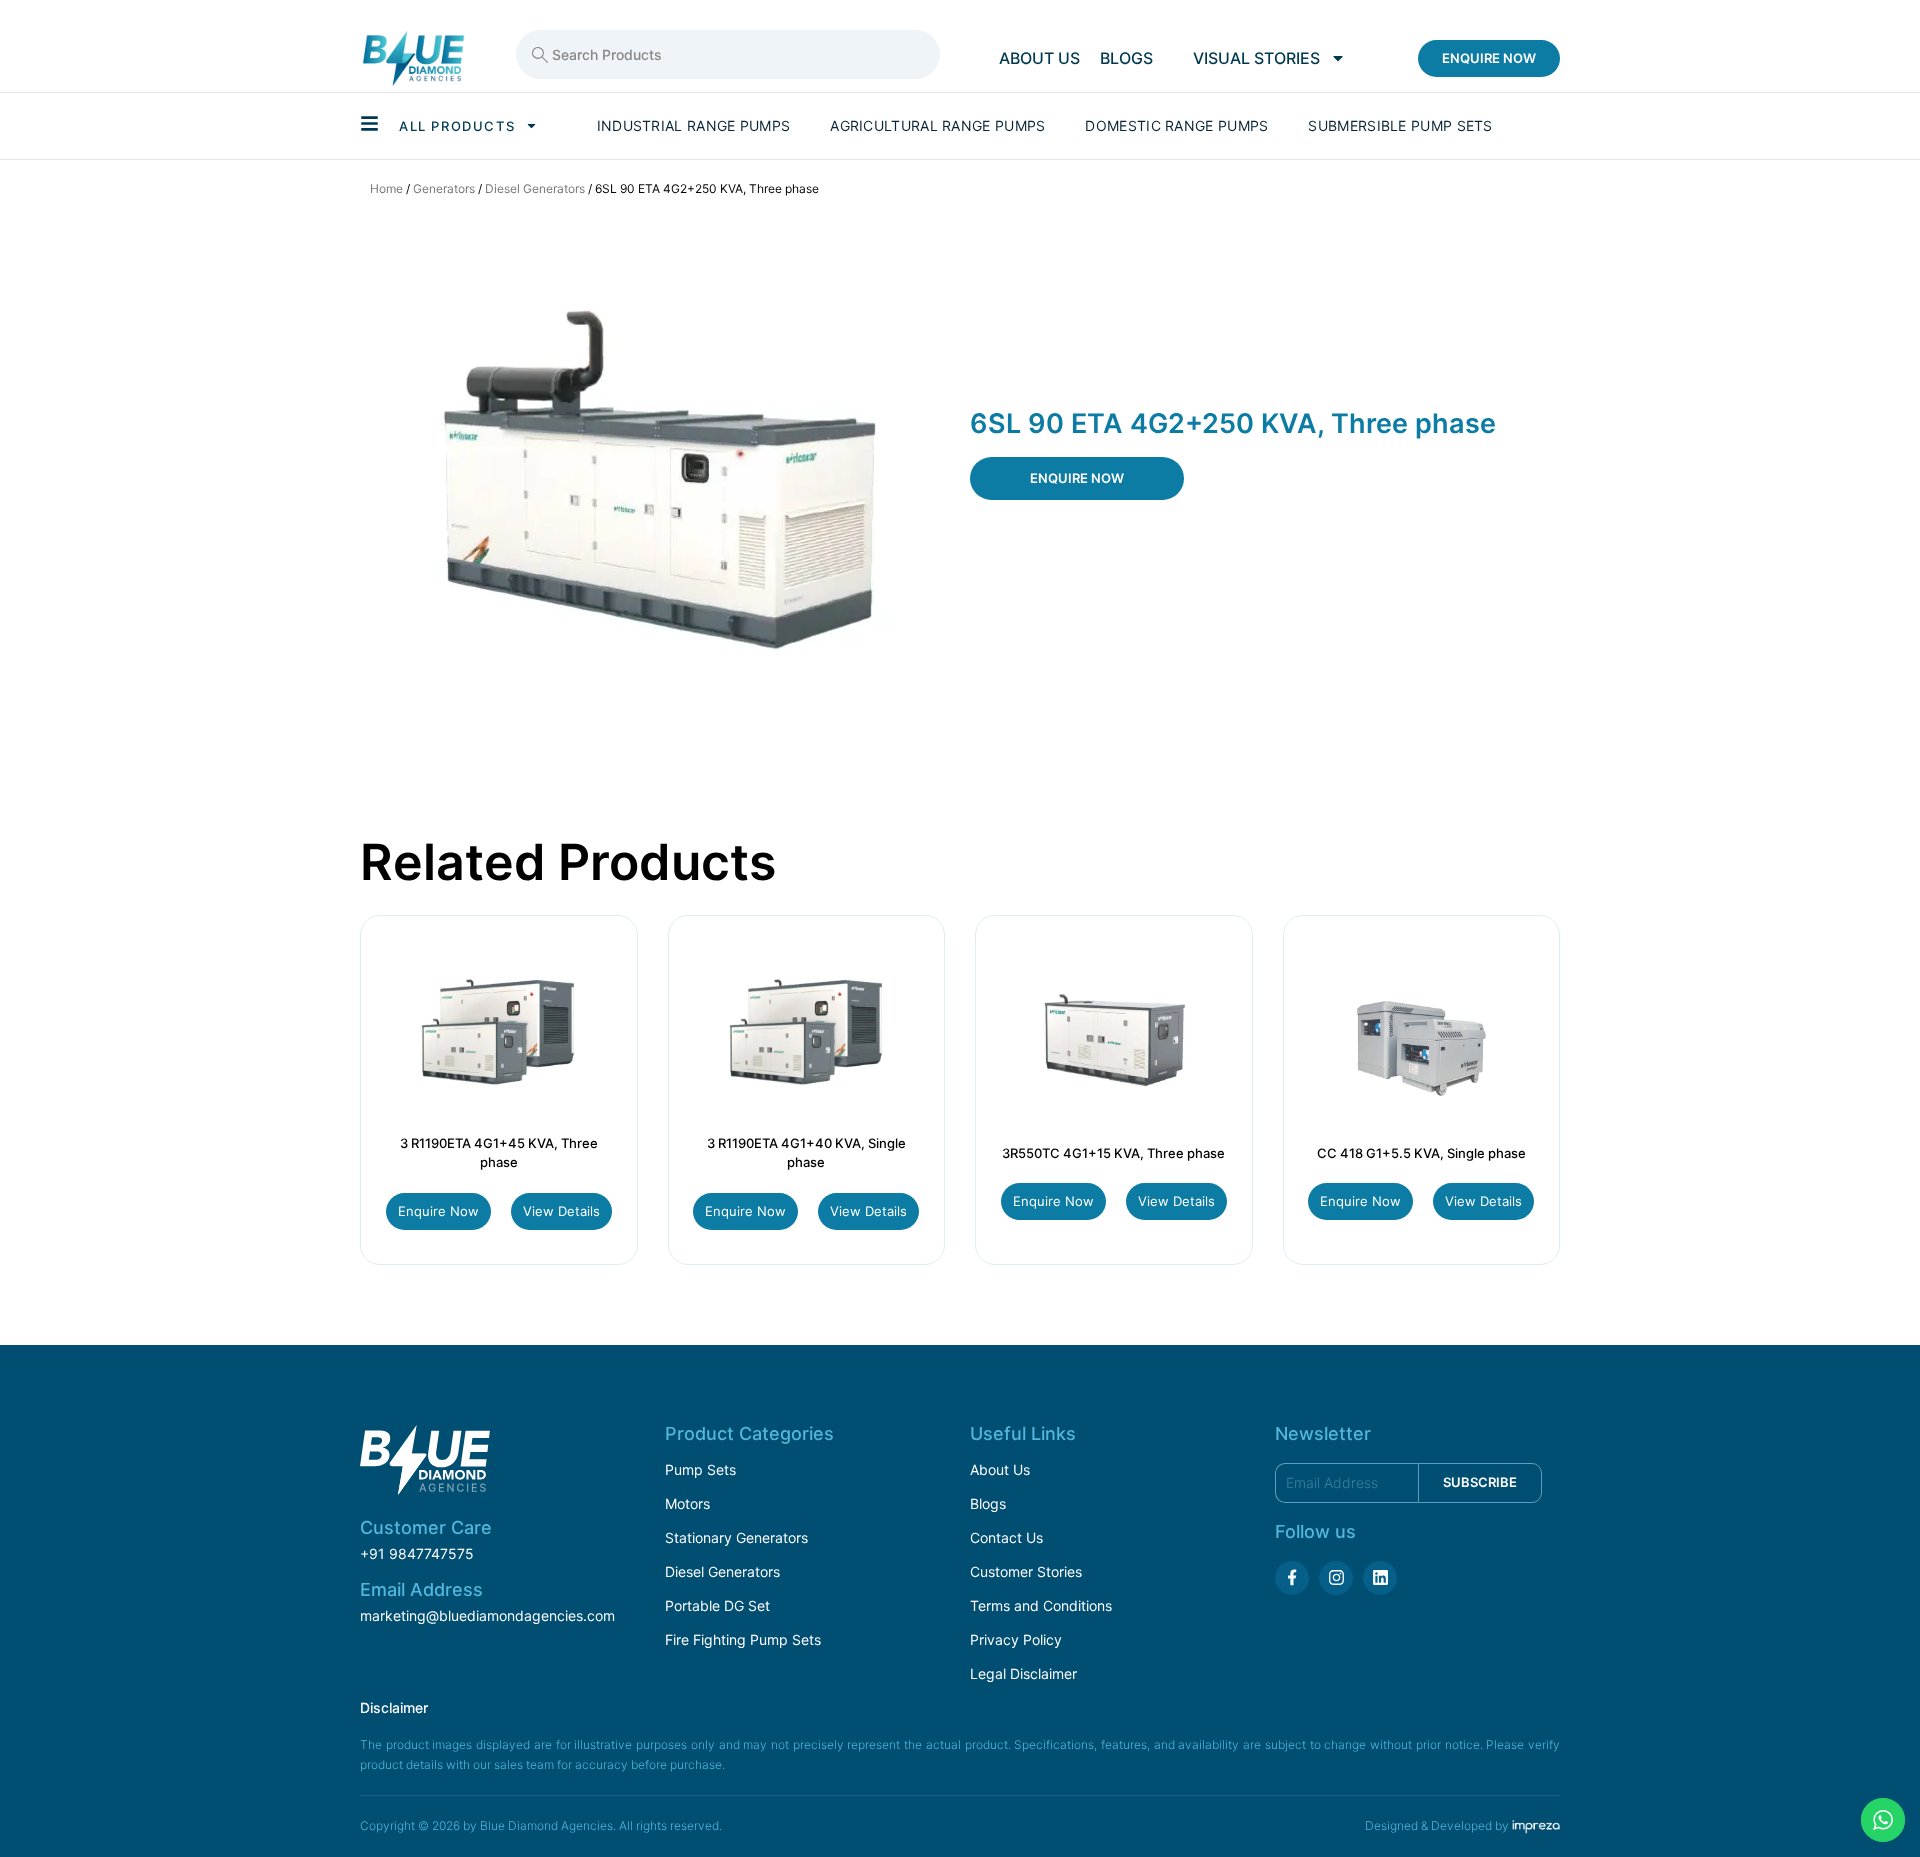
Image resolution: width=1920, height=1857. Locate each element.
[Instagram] (1336, 1578)
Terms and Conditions (1041, 1605)
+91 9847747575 (417, 1553)
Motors (687, 1503)
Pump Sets (700, 1469)
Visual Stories (1256, 58)
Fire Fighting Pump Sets (743, 1639)
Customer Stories (1026, 1571)
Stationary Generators (736, 1537)
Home (386, 188)
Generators (444, 188)
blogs (1126, 58)
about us (1039, 58)
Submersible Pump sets (1400, 125)
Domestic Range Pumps (1176, 125)
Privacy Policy (1016, 1639)
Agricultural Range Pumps (937, 125)
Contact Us (1006, 1537)
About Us (1000, 1469)
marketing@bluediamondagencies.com (487, 1615)
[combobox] (728, 54)
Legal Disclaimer (1023, 1673)
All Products (457, 126)
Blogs (988, 1503)
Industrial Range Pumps (694, 125)
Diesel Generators (535, 188)
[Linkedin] (1380, 1578)
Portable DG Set (717, 1605)
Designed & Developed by (1438, 1825)
